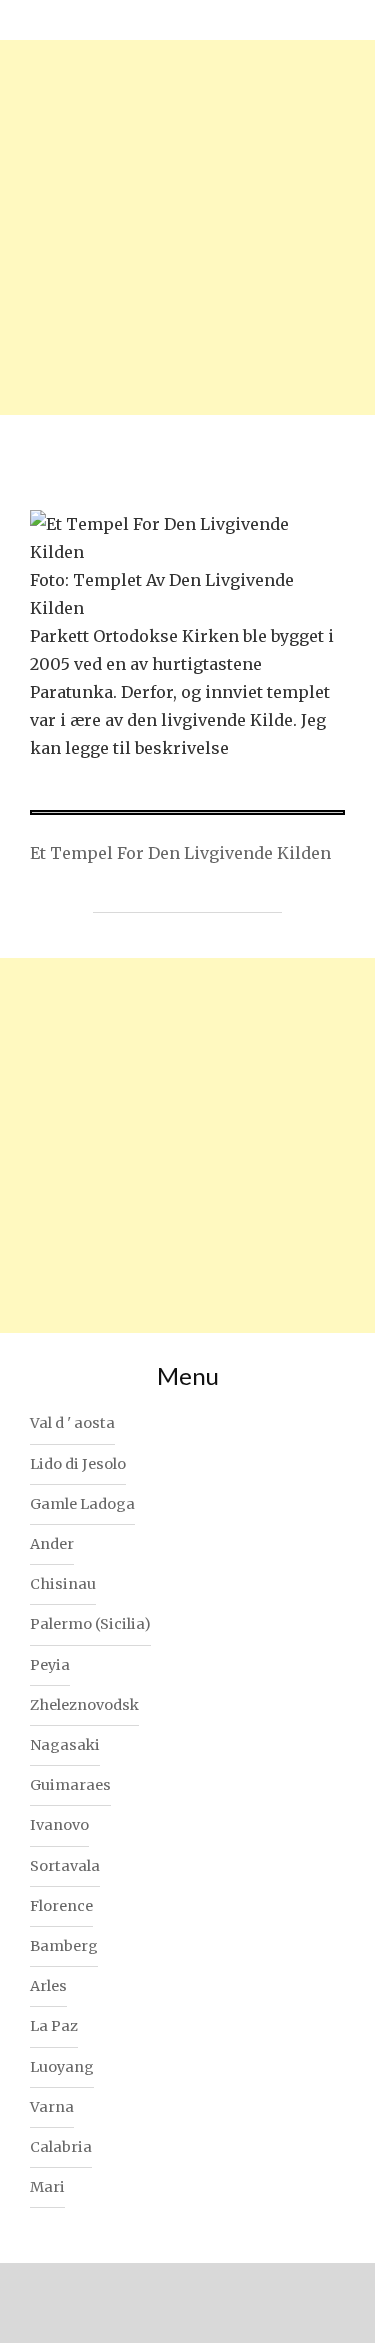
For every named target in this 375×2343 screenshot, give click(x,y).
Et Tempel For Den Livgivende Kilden (180, 853)
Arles (48, 1986)
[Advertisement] (187, 227)
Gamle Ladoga (82, 1504)
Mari (47, 2187)
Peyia (50, 1665)
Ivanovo (59, 1825)
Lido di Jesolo (78, 1464)
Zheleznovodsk (84, 1705)
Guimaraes (70, 1785)
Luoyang (62, 2067)
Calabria (61, 2147)
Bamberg (64, 1946)
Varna (52, 2107)
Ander (52, 1544)
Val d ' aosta (72, 1423)
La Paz (54, 2026)
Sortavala (65, 1866)
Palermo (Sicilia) (90, 1624)
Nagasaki (65, 1745)
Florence (61, 1906)
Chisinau (63, 1584)
